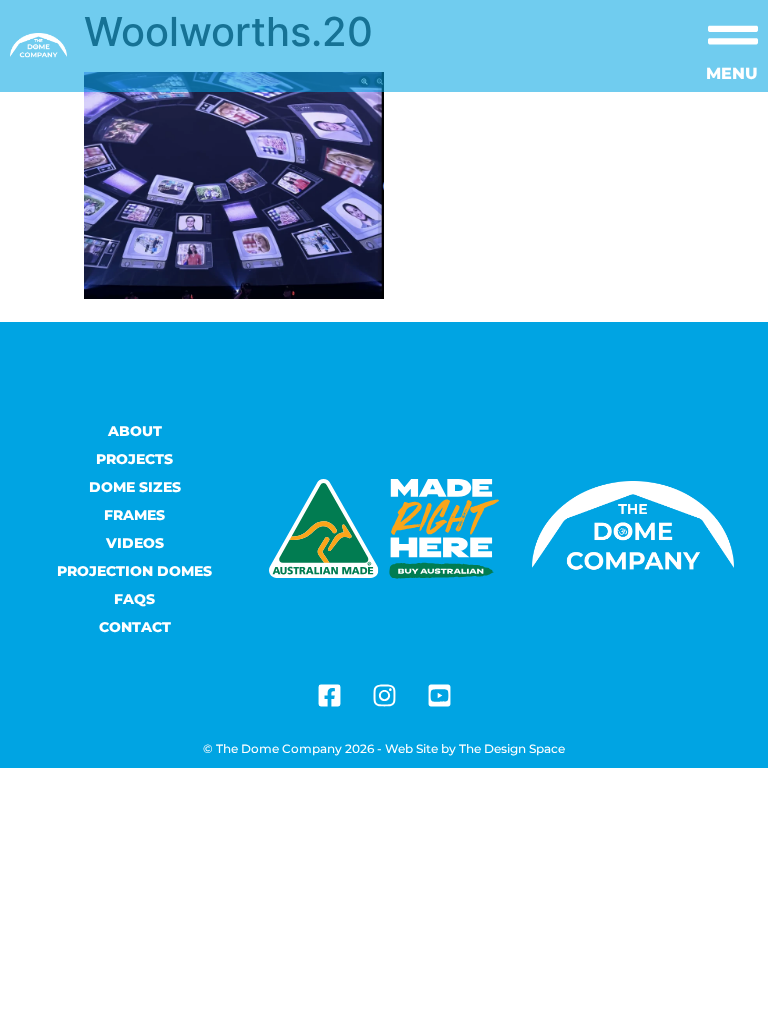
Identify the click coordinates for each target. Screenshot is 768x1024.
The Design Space (512, 748)
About (135, 431)
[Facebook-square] (329, 696)
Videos (135, 543)
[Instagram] (384, 696)
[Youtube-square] (439, 696)
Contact (135, 627)
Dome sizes (135, 487)
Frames (134, 515)
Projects (134, 459)
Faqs (134, 599)
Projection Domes (134, 571)
